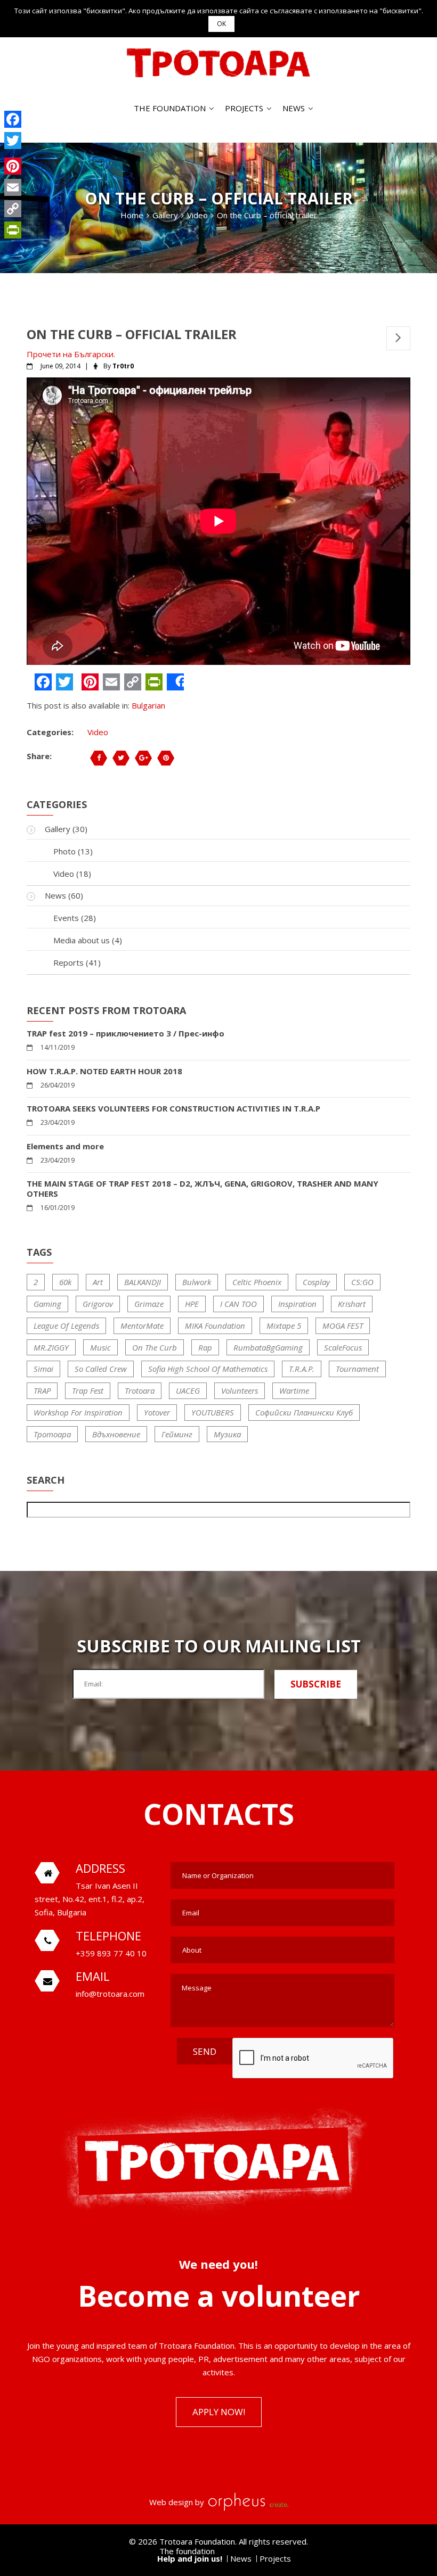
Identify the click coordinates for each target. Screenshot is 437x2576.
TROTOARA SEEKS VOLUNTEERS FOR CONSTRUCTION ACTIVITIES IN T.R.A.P (173, 1109)
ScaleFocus (343, 1347)
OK (221, 24)
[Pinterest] (13, 166)
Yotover (157, 1412)
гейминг (177, 1434)
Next (398, 338)
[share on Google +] (143, 758)
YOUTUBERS (213, 1412)
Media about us (82, 940)
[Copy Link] (13, 209)
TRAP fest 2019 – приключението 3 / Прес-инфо (126, 1034)
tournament (357, 1369)
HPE (192, 1304)
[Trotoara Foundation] (219, 63)
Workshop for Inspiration (78, 1412)
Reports (68, 962)
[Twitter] (13, 141)
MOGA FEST (343, 1326)
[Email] (13, 187)
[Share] (175, 682)
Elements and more (65, 1146)
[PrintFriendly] (13, 230)
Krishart (352, 1304)
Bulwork (197, 1282)
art (98, 1282)
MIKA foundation (215, 1326)
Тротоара (52, 1434)
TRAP (42, 1390)
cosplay (316, 1282)
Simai (43, 1369)
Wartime (294, 1390)
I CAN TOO (238, 1304)
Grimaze (149, 1304)
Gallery (58, 829)
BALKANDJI (143, 1282)
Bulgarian (148, 705)
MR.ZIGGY (51, 1347)
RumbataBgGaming (268, 1347)
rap (205, 1347)
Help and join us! (190, 2558)
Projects (244, 108)
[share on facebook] (99, 758)
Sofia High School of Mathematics (208, 1369)
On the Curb (155, 1347)
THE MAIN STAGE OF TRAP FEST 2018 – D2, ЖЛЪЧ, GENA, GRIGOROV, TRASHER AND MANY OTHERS (203, 1189)
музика (227, 1434)
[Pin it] (166, 758)
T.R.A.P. (302, 1369)
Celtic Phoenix (257, 1282)
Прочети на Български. (71, 354)
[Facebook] (13, 119)
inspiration (297, 1304)
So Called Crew (101, 1369)
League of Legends (66, 1326)
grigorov (98, 1304)
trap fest (88, 1390)
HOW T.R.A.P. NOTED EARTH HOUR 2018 (104, 1071)
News (294, 108)
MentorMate (142, 1326)
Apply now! (219, 2412)
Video (98, 732)
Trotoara (140, 1390)
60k (65, 1282)
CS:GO (362, 1282)
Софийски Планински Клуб (304, 1412)
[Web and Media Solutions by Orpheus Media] (247, 2502)
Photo (64, 851)
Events (66, 918)
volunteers (240, 1390)
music (100, 1347)
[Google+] (13, 153)
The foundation (170, 108)
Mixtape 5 (284, 1326)
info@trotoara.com (110, 1994)
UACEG (188, 1390)
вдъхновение (116, 1434)
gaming (47, 1304)
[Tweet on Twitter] (121, 758)
